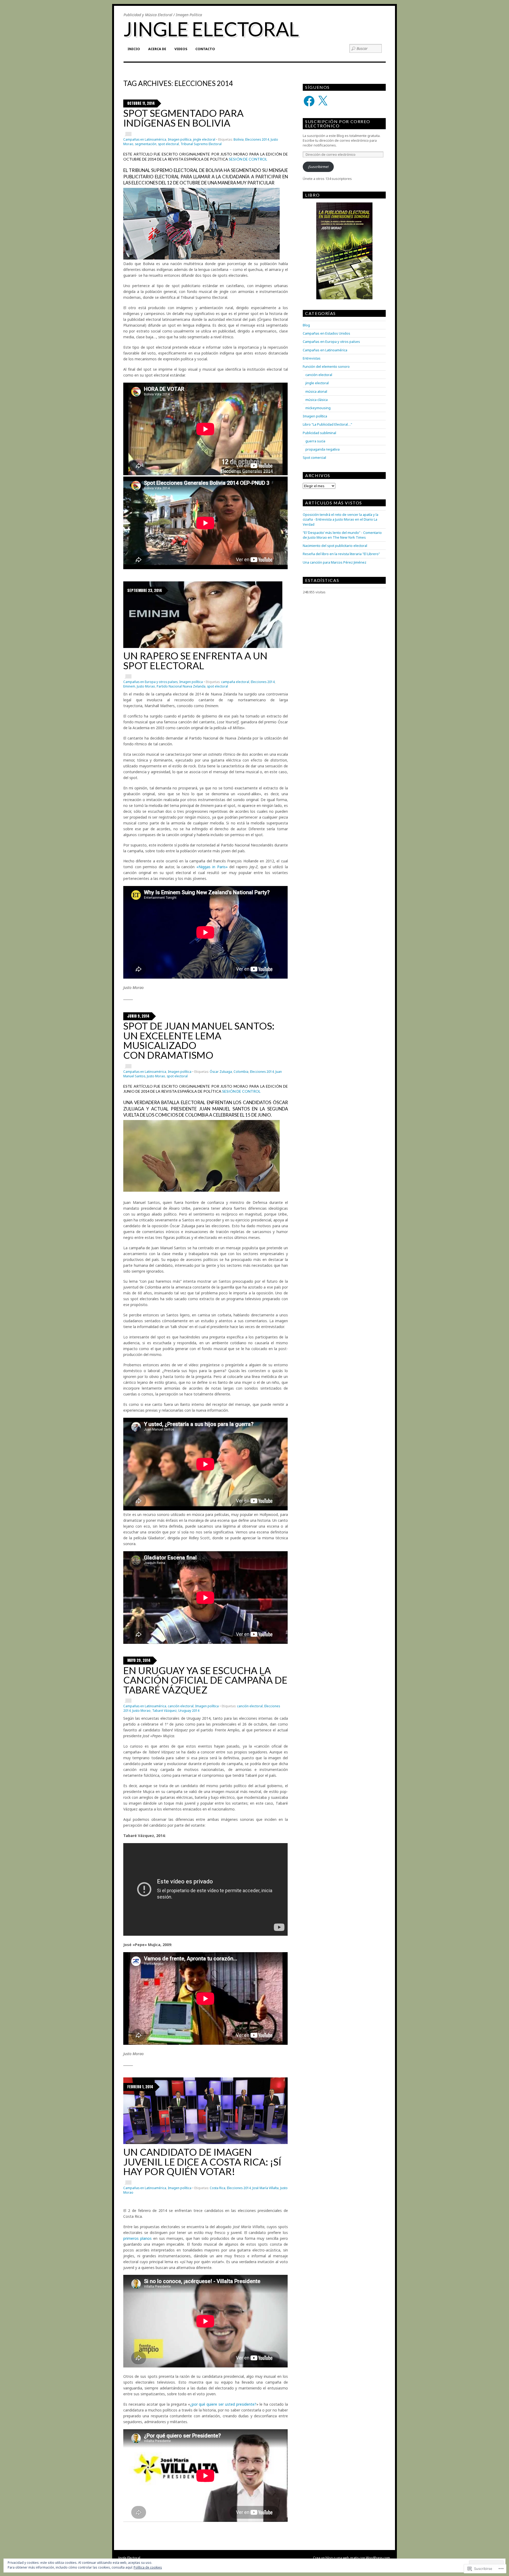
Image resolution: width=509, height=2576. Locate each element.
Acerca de (157, 49)
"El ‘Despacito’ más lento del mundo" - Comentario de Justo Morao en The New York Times (342, 535)
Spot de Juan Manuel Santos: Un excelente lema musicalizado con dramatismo (199, 1040)
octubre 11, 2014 (141, 103)
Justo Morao (146, 686)
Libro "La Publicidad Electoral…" (327, 424)
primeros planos (137, 2238)
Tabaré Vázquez (164, 1711)
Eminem (129, 686)
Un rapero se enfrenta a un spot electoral (195, 661)
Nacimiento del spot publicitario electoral (335, 546)
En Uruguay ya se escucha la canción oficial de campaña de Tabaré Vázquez (205, 1680)
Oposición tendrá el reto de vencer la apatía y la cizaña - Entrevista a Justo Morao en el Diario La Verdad (341, 519)
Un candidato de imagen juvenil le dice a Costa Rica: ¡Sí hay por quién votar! (202, 2162)
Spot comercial (314, 457)
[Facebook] (309, 101)
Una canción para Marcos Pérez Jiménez (335, 562)
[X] (323, 101)
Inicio (134, 49)
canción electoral (181, 1706)
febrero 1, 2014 (140, 2087)
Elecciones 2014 (257, 139)
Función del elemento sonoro (326, 366)
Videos (181, 49)
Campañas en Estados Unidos (326, 333)
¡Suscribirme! (318, 167)
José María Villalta (266, 2188)
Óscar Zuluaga (221, 1072)
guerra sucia (315, 441)
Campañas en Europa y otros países (150, 682)
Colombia (241, 1072)
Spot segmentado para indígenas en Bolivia (183, 118)
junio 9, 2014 (138, 1016)
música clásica (317, 400)
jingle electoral (204, 139)
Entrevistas (312, 358)
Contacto (205, 49)
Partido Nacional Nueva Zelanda (181, 686)
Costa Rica (218, 2188)
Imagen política (180, 139)
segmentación (146, 144)
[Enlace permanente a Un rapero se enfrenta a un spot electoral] (203, 647)
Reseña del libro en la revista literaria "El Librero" (341, 554)
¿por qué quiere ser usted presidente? (223, 2404)
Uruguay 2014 (189, 1711)
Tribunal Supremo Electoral (201, 144)
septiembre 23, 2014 (145, 591)
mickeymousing (318, 408)
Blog (306, 325)
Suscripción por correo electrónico (338, 124)
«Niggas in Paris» (212, 867)
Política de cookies (148, 2567)
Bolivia (239, 139)
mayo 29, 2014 (139, 1660)
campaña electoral (235, 682)
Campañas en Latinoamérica (145, 139)
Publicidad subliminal (319, 433)
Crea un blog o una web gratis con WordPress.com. (352, 2558)
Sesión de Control (248, 159)
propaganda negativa (322, 449)
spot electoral (168, 144)
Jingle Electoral (211, 29)
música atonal (316, 391)
